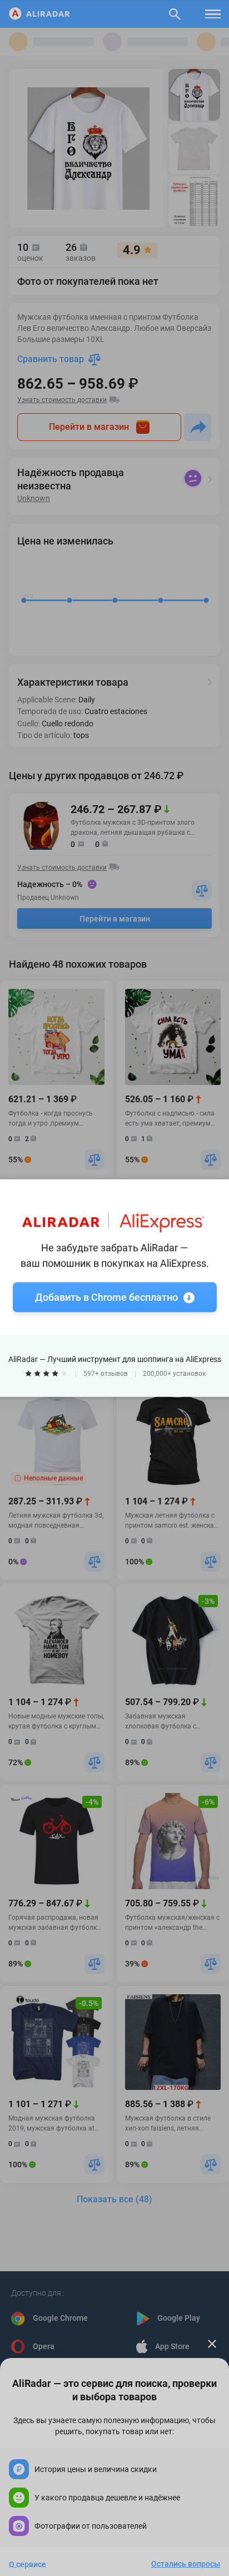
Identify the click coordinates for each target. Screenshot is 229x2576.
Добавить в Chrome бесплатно (106, 1297)
